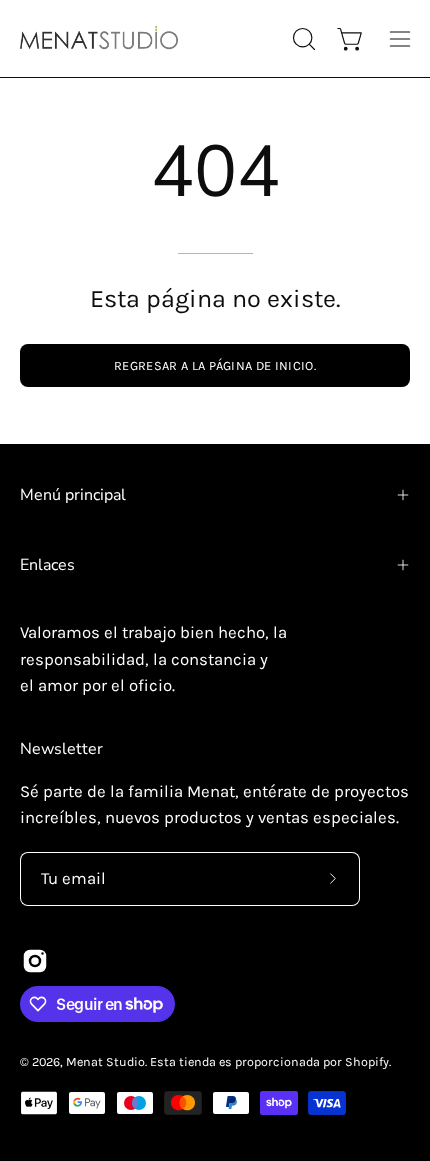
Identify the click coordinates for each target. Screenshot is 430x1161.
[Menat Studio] (100, 38)
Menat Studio (105, 1061)
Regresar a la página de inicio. (215, 365)
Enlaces (47, 565)
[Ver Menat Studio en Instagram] (35, 961)
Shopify (367, 1061)
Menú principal (73, 495)
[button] (302, 39)
